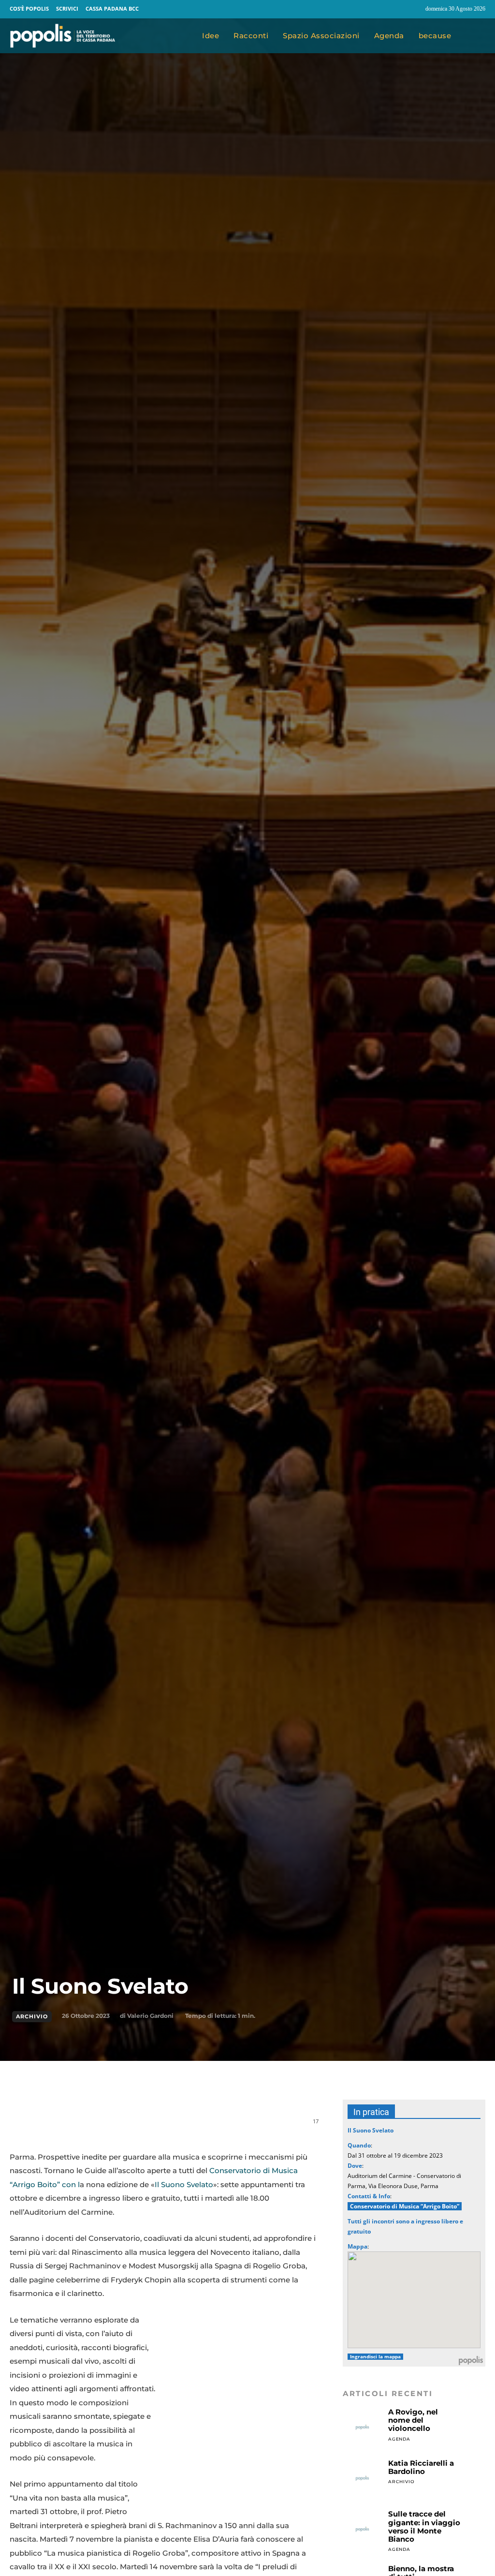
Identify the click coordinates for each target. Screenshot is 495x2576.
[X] (107, 2126)
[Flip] (196, 2126)
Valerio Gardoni (150, 2016)
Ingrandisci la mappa (375, 2357)
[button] (475, 36)
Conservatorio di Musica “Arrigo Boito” (405, 2206)
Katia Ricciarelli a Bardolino (421, 2467)
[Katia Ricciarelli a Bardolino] (362, 2479)
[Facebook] (395, 9)
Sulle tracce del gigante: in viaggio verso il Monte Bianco (424, 2526)
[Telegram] (174, 2126)
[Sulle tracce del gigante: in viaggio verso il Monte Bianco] (362, 2529)
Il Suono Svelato (184, 2184)
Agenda (399, 2439)
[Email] (152, 2126)
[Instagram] (414, 9)
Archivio (32, 2016)
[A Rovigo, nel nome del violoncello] (362, 2427)
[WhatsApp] (130, 2126)
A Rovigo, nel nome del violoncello (413, 2420)
